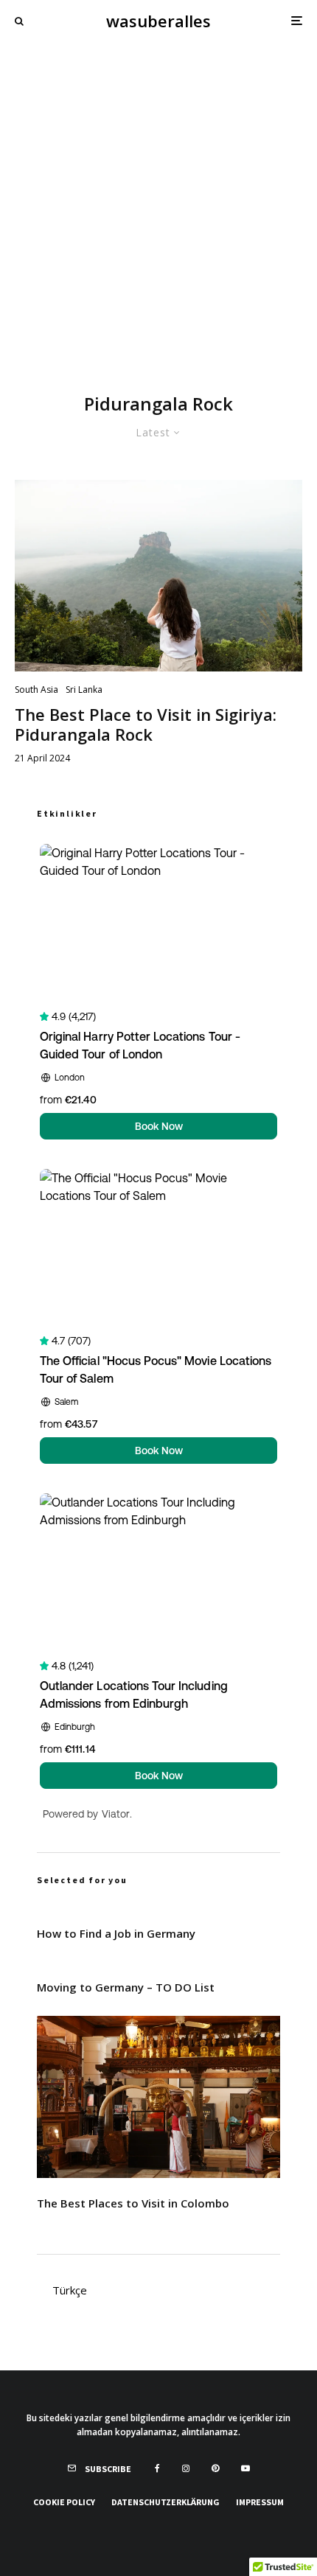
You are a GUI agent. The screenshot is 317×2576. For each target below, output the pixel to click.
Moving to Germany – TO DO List (126, 1987)
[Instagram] (186, 2468)
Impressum (260, 2502)
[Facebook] (157, 2468)
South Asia (36, 690)
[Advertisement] (158, 207)
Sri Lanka (84, 690)
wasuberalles (158, 21)
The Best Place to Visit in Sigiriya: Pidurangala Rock (146, 724)
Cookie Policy (64, 2502)
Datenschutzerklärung (166, 2502)
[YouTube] (245, 2468)
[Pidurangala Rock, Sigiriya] (158, 576)
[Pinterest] (215, 2468)
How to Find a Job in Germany (116, 1933)
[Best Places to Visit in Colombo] (158, 2097)
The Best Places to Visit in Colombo (133, 2203)
